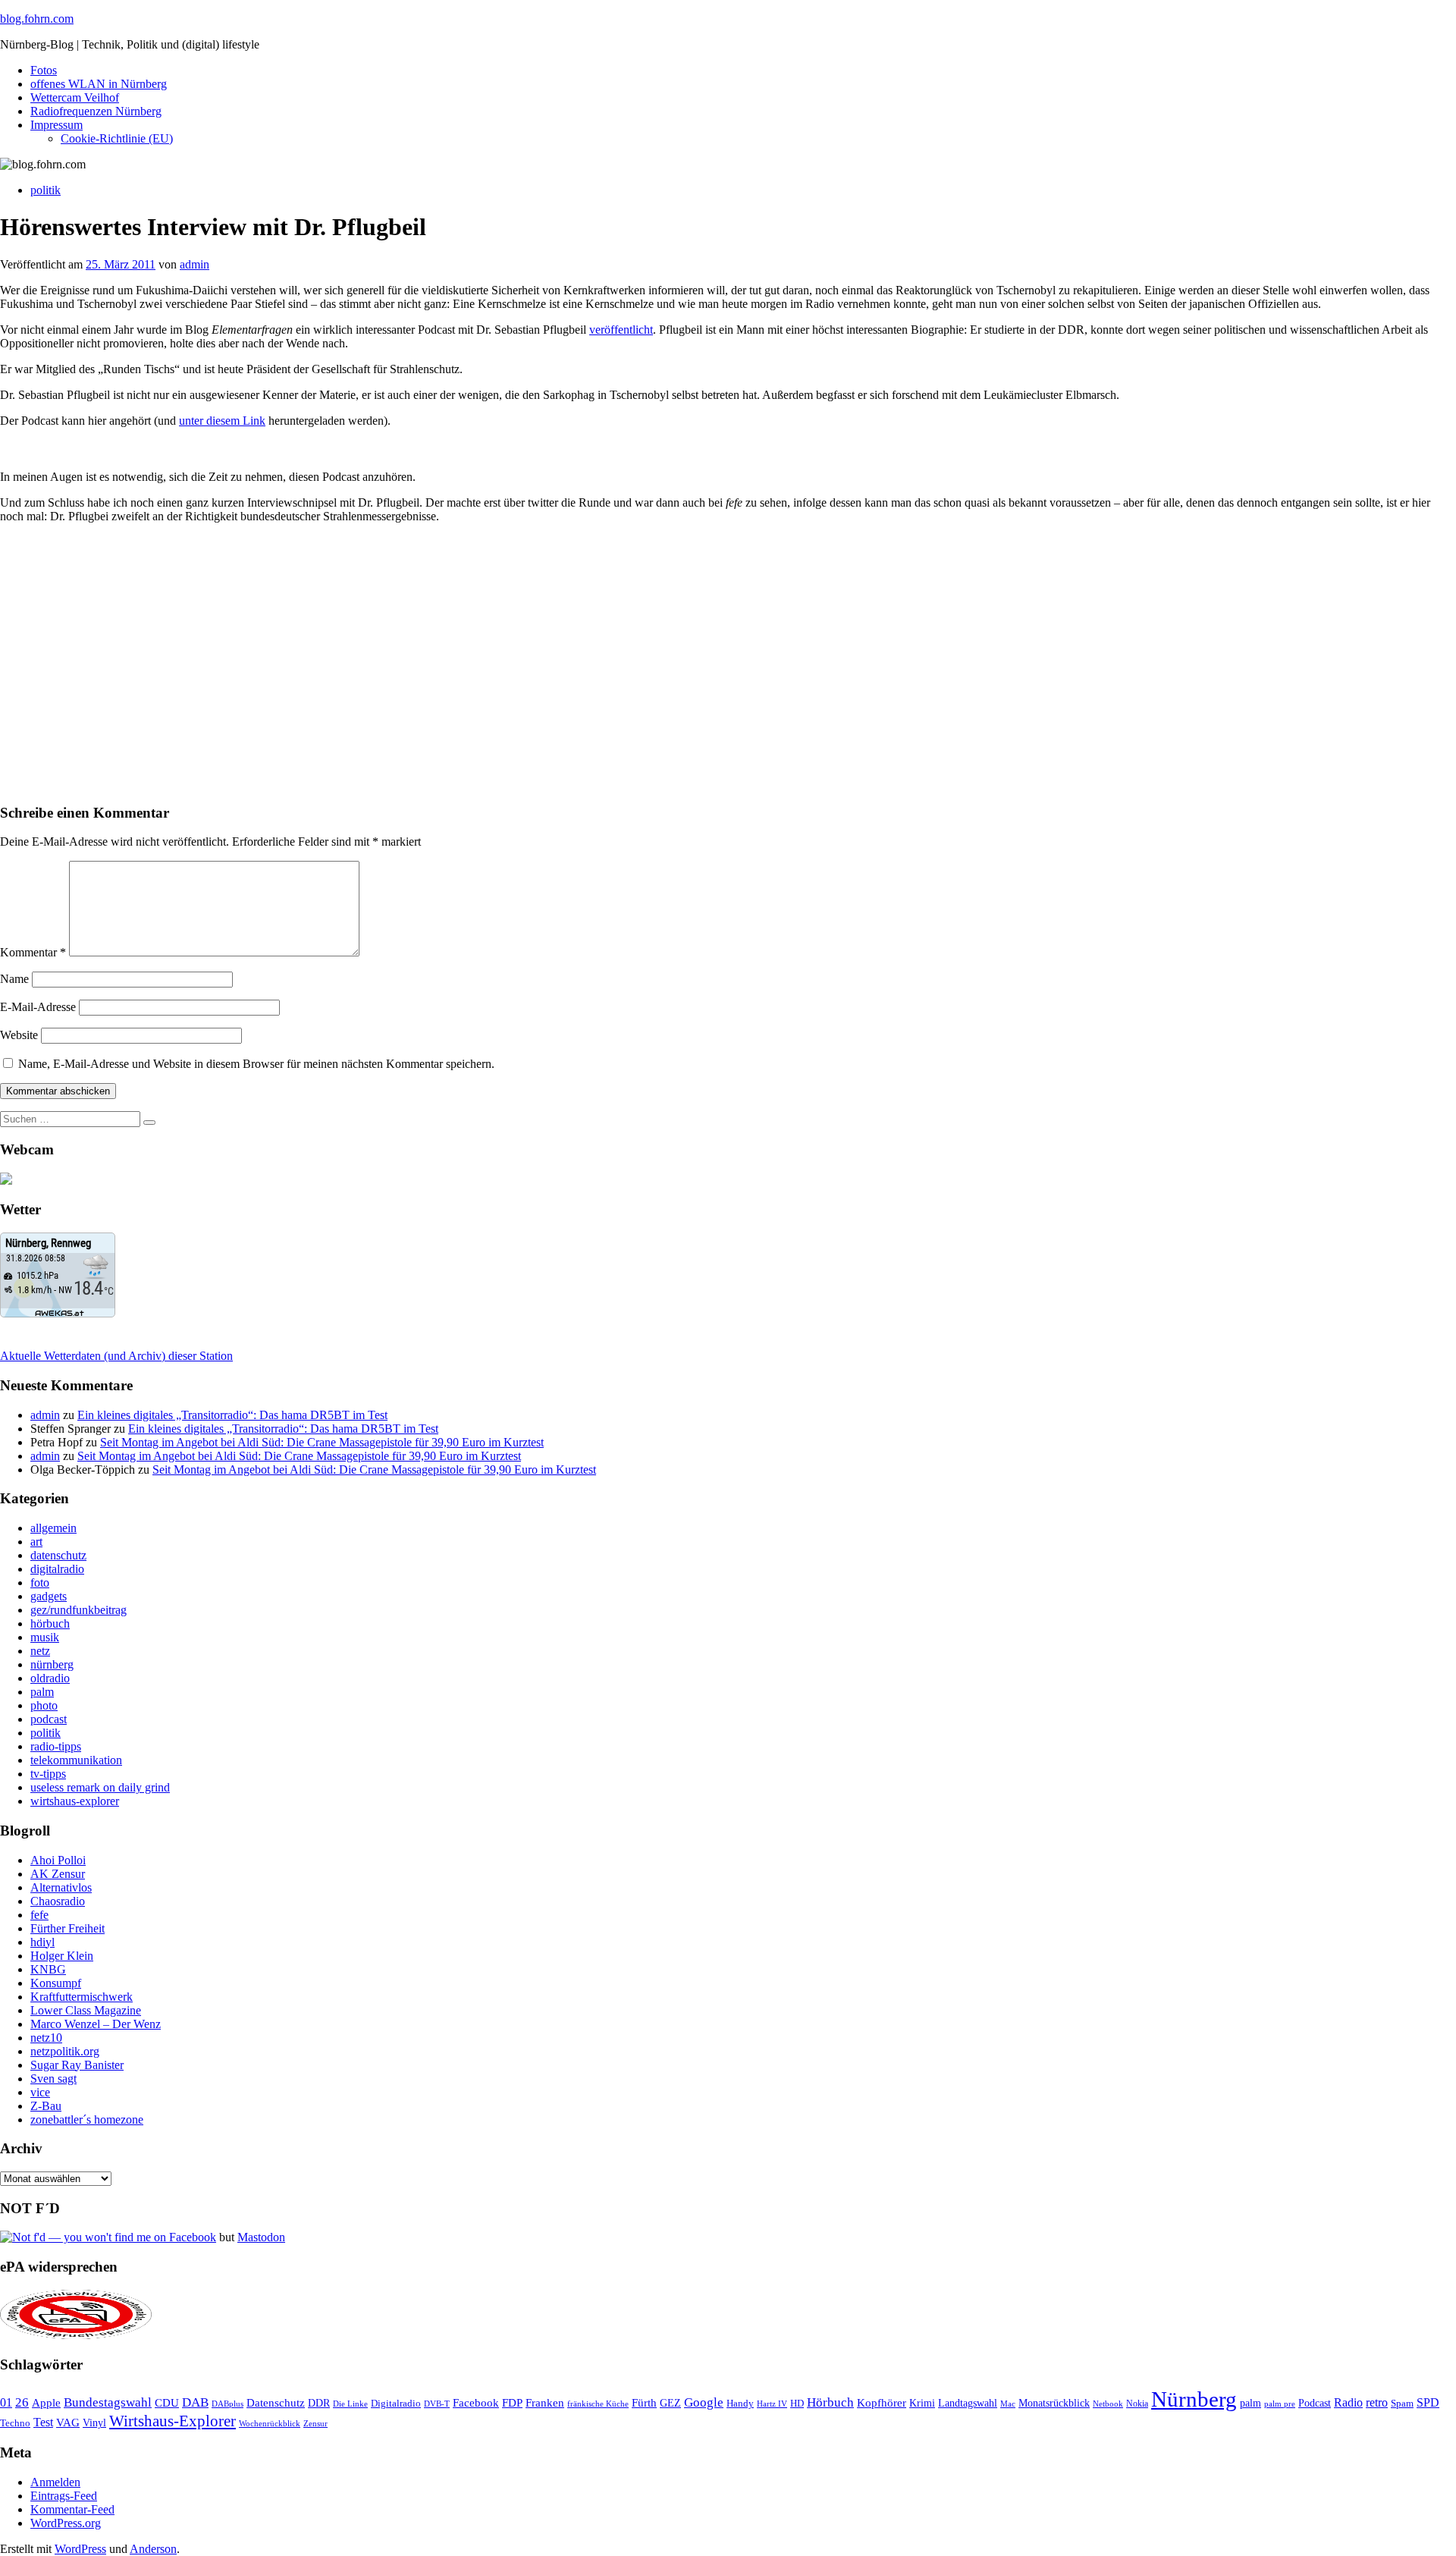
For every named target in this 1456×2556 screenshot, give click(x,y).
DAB (195, 2402)
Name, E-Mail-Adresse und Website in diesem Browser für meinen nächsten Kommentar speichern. (256, 1064)
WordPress (80, 2549)
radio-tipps (56, 1746)
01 (6, 2402)
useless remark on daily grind (100, 1787)
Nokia (1137, 2404)
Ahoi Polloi (58, 1860)
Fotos (44, 70)
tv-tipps (48, 1774)
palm (42, 1692)
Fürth (644, 2403)
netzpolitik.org (65, 2051)
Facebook (476, 2402)
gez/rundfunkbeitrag (78, 1610)
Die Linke (350, 2404)
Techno (15, 2423)
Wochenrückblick (270, 2423)
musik (45, 1637)
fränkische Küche (598, 2404)
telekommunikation (76, 1760)
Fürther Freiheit (67, 1928)
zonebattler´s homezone (87, 2120)
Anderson (153, 2549)
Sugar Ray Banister (77, 2065)
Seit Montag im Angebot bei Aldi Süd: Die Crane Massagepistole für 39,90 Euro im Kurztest (322, 1442)
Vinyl (94, 2423)
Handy (740, 2404)
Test (43, 2422)
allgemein (53, 1528)
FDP (512, 2403)
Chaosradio (58, 1901)
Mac (1008, 2404)
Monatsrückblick (1054, 2403)
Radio (1348, 2402)
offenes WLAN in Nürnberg (99, 84)
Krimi (922, 2403)
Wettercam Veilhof (75, 97)
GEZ (670, 2403)
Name (14, 979)
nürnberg (52, 1664)
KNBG (48, 1969)
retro (1377, 2402)
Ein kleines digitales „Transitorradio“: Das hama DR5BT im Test (232, 1415)
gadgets (49, 1596)
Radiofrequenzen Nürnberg (96, 111)
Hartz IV (772, 2404)
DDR (319, 2403)
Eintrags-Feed (64, 2496)
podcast (49, 1719)
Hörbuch (830, 2402)
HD (797, 2404)
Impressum (56, 125)
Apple (46, 2403)
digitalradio (57, 1569)
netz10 (46, 2038)
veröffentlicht (621, 330)
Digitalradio (396, 2403)
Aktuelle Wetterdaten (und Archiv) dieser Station (116, 1356)
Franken (545, 2402)
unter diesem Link (222, 421)
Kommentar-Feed (72, 2509)
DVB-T (437, 2404)
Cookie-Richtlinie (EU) (117, 138)
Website (19, 1035)
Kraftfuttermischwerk (82, 1997)
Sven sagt (53, 2079)
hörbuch (50, 1623)
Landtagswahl (968, 2403)
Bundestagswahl (108, 2402)
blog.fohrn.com (37, 19)
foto (40, 1583)
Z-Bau (46, 2106)
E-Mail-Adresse (38, 1007)
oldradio (50, 1678)
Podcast (1315, 2403)
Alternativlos (61, 1887)
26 (22, 2402)
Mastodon (261, 2237)
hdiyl (42, 1942)
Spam (1402, 2404)
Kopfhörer (882, 2403)
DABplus (227, 2404)
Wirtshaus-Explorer (173, 2421)
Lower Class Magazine (86, 2010)
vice (40, 2092)
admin (195, 264)
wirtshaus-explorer (75, 1801)
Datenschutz (276, 2403)
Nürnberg (1194, 2399)
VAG (68, 2422)
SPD (1428, 2402)
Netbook (1108, 2404)
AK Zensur (58, 1874)
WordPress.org (66, 2523)
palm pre (1280, 2404)
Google (704, 2402)
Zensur (315, 2423)
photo (44, 1705)
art (36, 1542)
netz (40, 1651)
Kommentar (33, 952)
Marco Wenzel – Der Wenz (96, 2024)
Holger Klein (62, 1956)
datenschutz (58, 1555)
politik (45, 190)
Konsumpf (56, 1983)
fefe (39, 1915)
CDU (167, 2403)
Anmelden (55, 2482)
